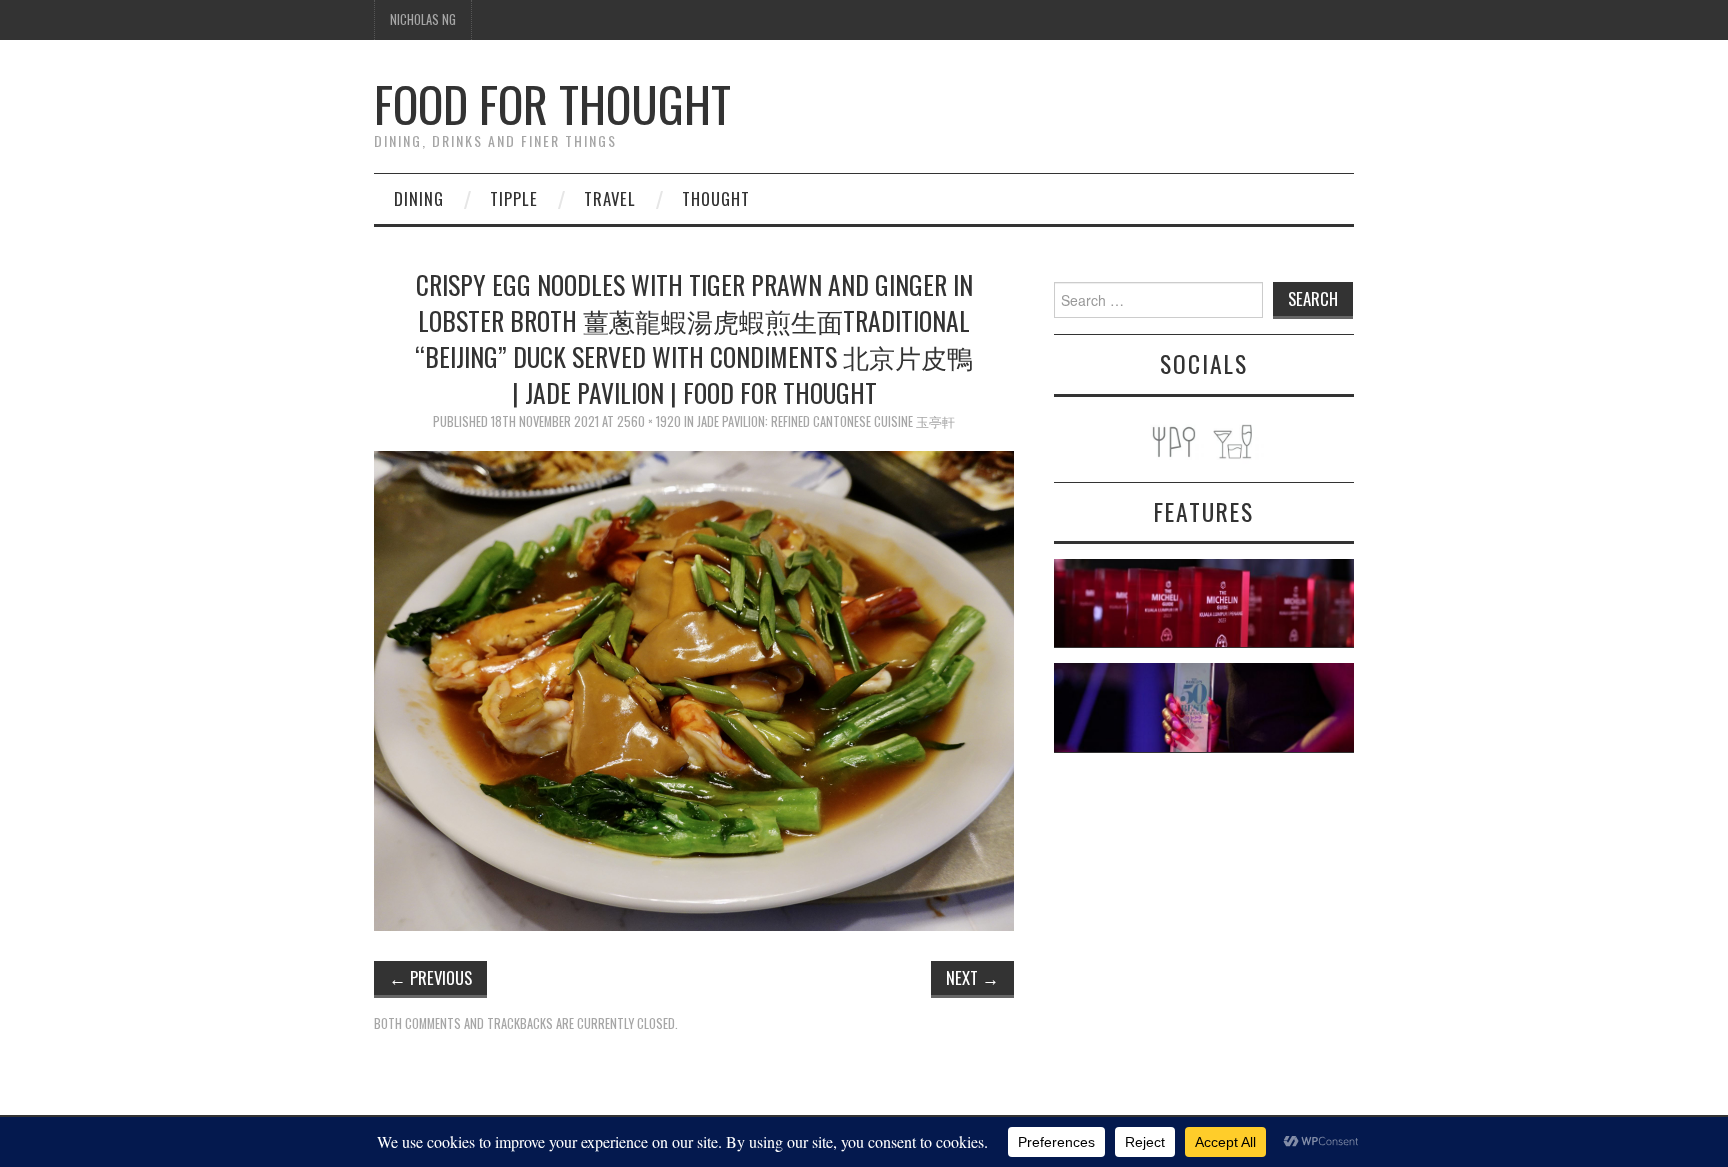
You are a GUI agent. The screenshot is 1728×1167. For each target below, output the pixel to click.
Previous (430, 977)
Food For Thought (552, 103)
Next (972, 977)
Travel (610, 198)
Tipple (514, 198)
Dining (419, 198)
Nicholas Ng (423, 19)
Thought (716, 198)
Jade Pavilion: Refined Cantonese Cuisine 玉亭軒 (826, 421)
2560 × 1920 (649, 421)
